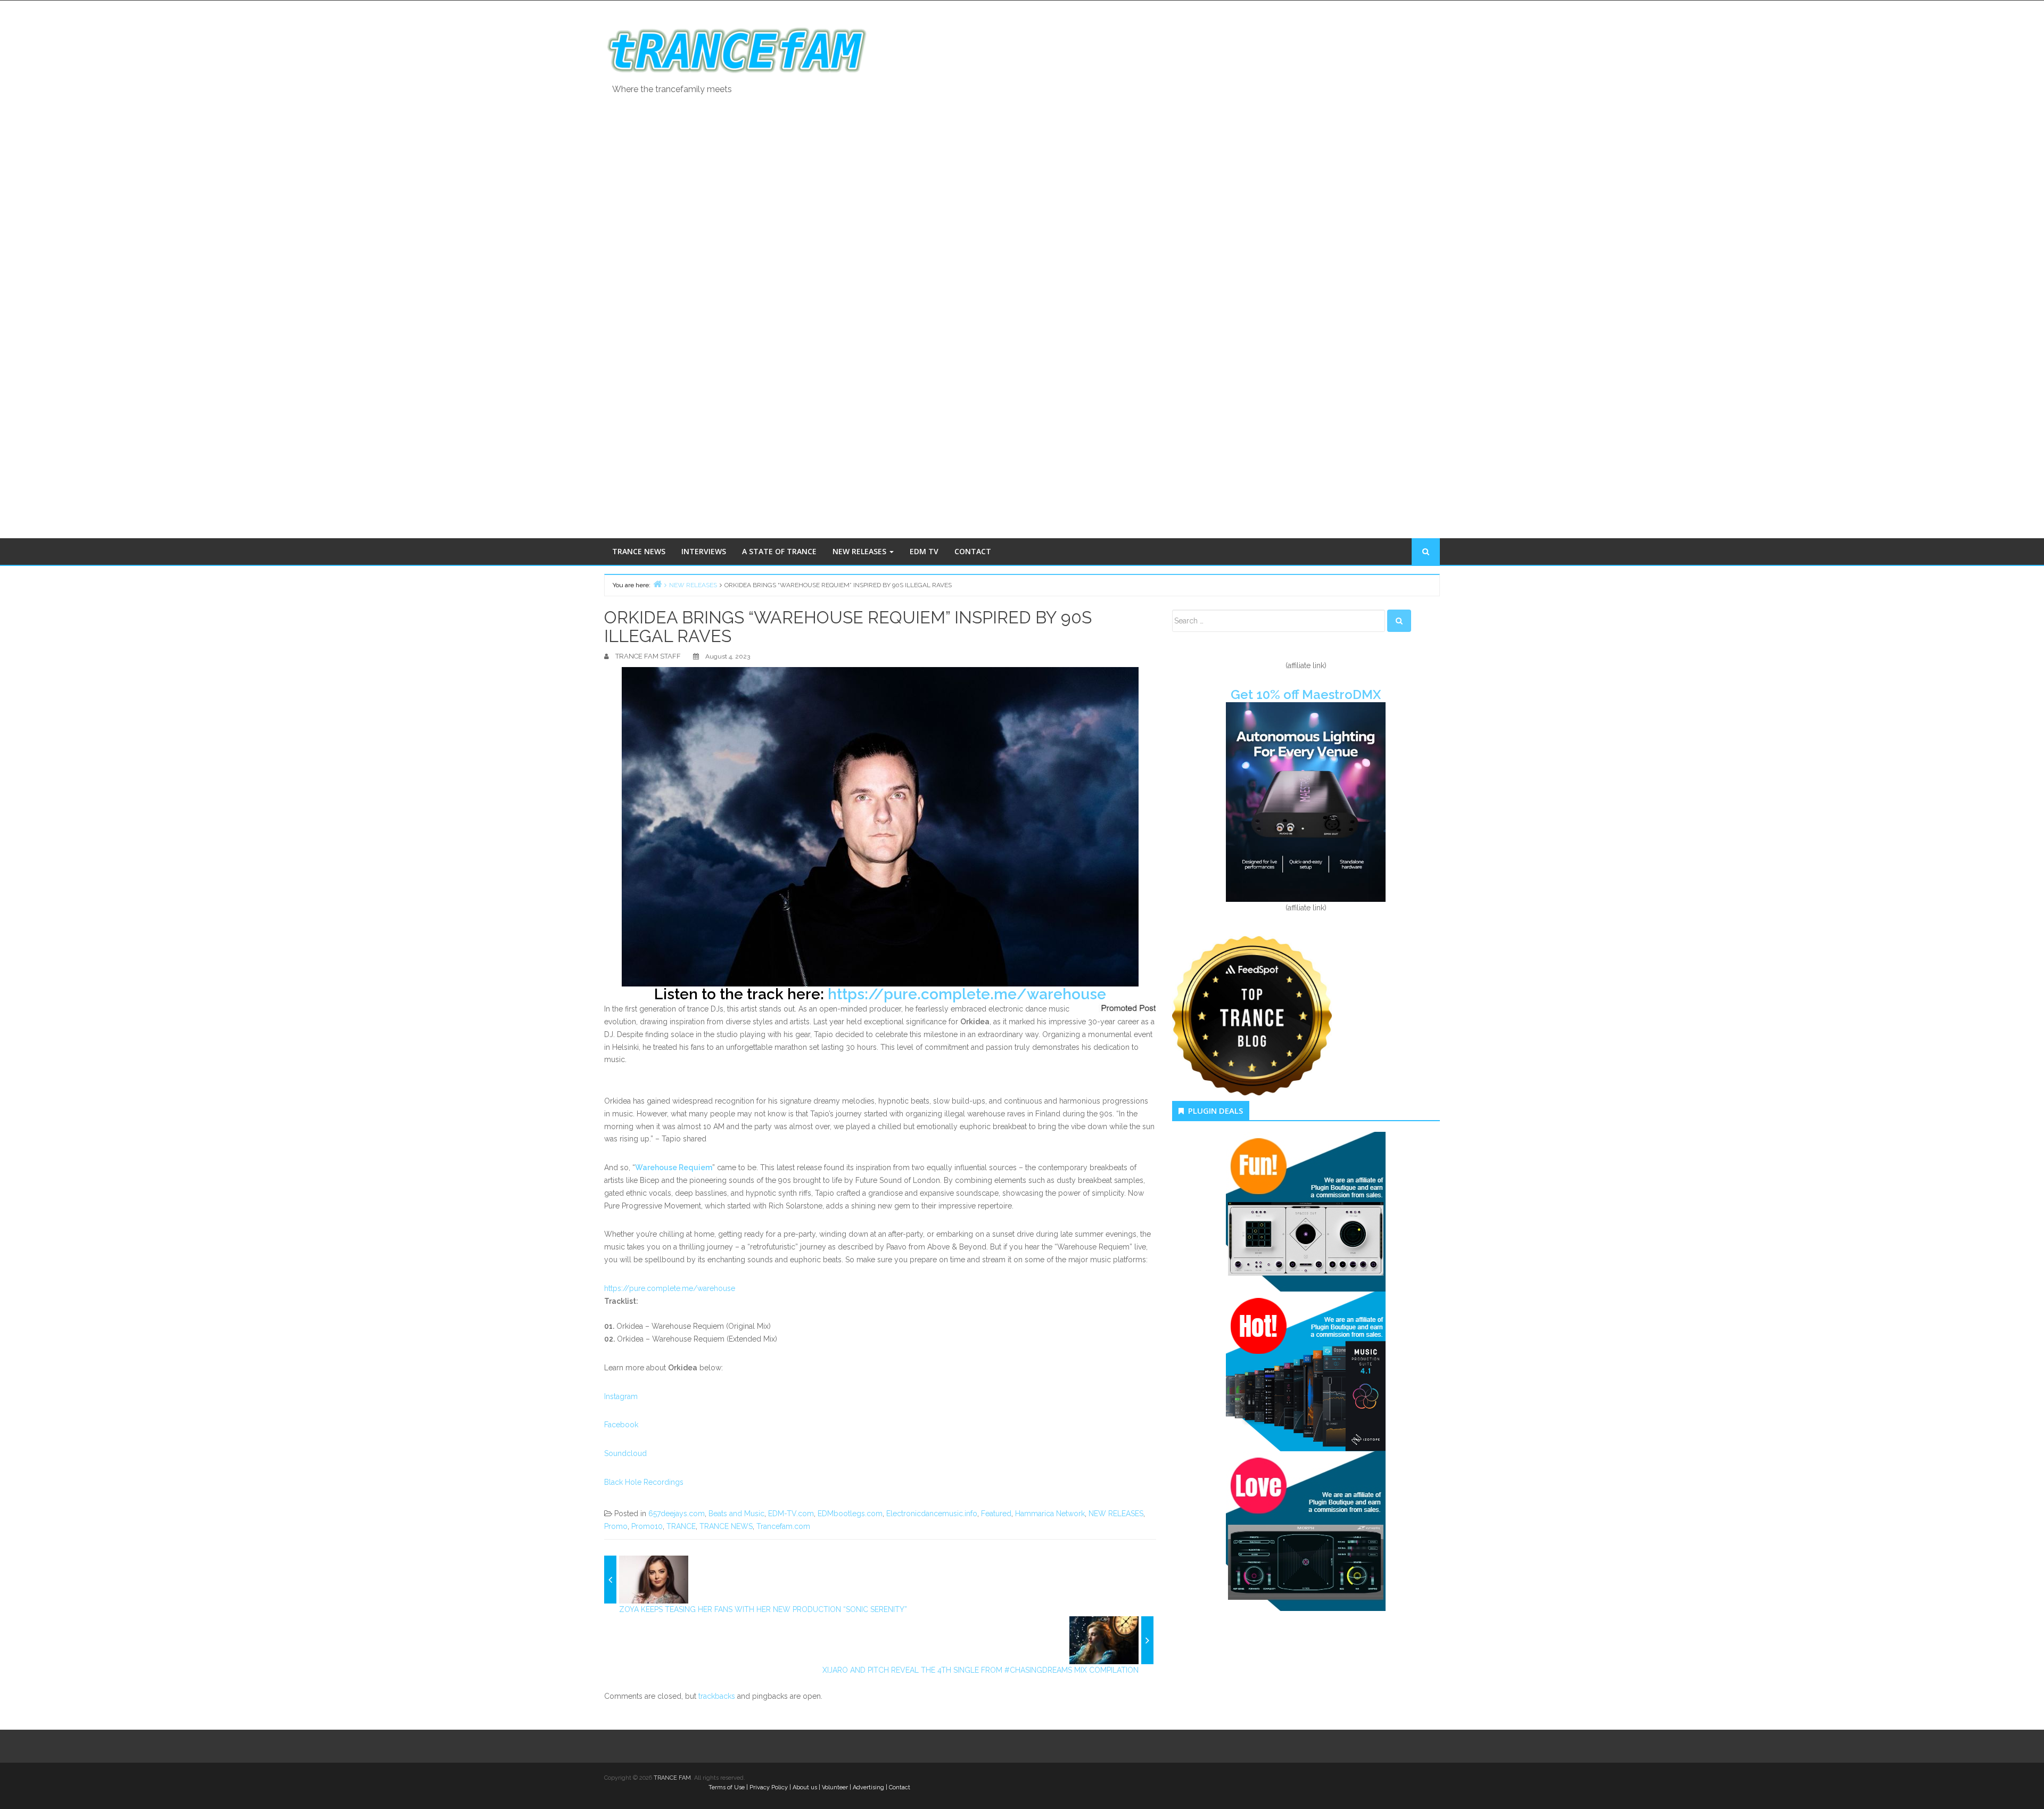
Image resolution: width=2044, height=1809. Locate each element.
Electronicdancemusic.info (932, 1514)
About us (805, 1787)
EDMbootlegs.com (850, 1514)
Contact (900, 1787)
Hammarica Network (1050, 1514)
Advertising (868, 1787)
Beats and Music (736, 1514)
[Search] (1399, 621)
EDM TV (924, 551)
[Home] (657, 584)
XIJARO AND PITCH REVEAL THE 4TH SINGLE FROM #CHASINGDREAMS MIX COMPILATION (980, 1670)
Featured (996, 1514)
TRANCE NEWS (639, 551)
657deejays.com (677, 1514)
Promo (616, 1526)
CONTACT (973, 551)
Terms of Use (727, 1787)
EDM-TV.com (791, 1514)
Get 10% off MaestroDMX (1306, 694)
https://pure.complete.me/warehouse (967, 994)
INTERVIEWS (704, 551)
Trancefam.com (783, 1526)
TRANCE (681, 1526)
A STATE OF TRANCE (779, 551)
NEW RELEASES (860, 551)
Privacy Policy (769, 1787)
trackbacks (717, 1696)
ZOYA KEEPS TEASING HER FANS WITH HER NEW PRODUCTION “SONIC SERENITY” (763, 1609)
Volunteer (835, 1787)
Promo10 (647, 1526)
